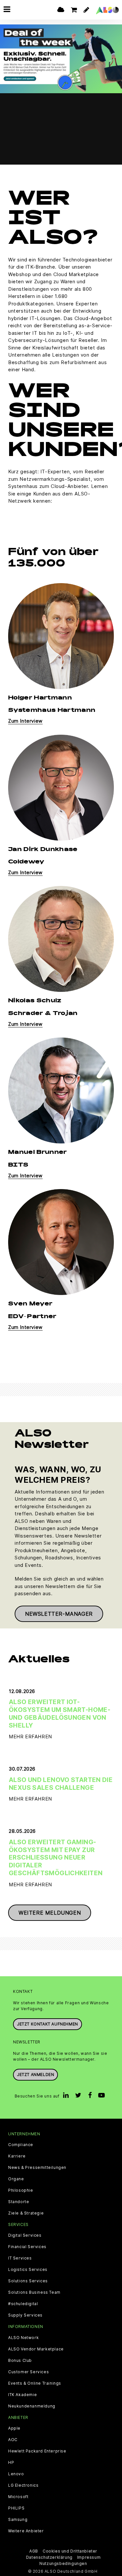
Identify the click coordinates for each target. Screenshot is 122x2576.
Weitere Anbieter (26, 2531)
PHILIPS (16, 2508)
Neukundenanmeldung (32, 2406)
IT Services (20, 2258)
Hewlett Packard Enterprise (37, 2451)
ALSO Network (23, 2338)
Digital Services (25, 2235)
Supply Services (25, 2315)
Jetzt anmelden (35, 2075)
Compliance (21, 2145)
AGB (34, 2551)
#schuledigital (23, 2304)
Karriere (17, 2156)
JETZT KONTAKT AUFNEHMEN (47, 2024)
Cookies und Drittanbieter (70, 2551)
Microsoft (18, 2497)
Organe (16, 2179)
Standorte (19, 2202)
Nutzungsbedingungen (63, 2563)
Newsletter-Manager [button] (59, 1614)
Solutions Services (28, 2281)
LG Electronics (23, 2485)
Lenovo (16, 2474)
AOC (13, 2440)
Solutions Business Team (34, 2292)
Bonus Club (20, 2361)
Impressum (89, 2557)
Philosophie (21, 2190)
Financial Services (27, 2247)
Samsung (18, 2520)
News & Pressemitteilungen (37, 2168)
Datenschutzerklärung (49, 2557)
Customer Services (28, 2372)
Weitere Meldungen (50, 1913)
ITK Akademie (22, 2395)
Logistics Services (28, 2270)
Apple (14, 2428)
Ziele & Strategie (26, 2213)
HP (11, 2463)
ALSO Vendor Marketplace (36, 2349)
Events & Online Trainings (35, 2383)
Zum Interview (25, 721)
